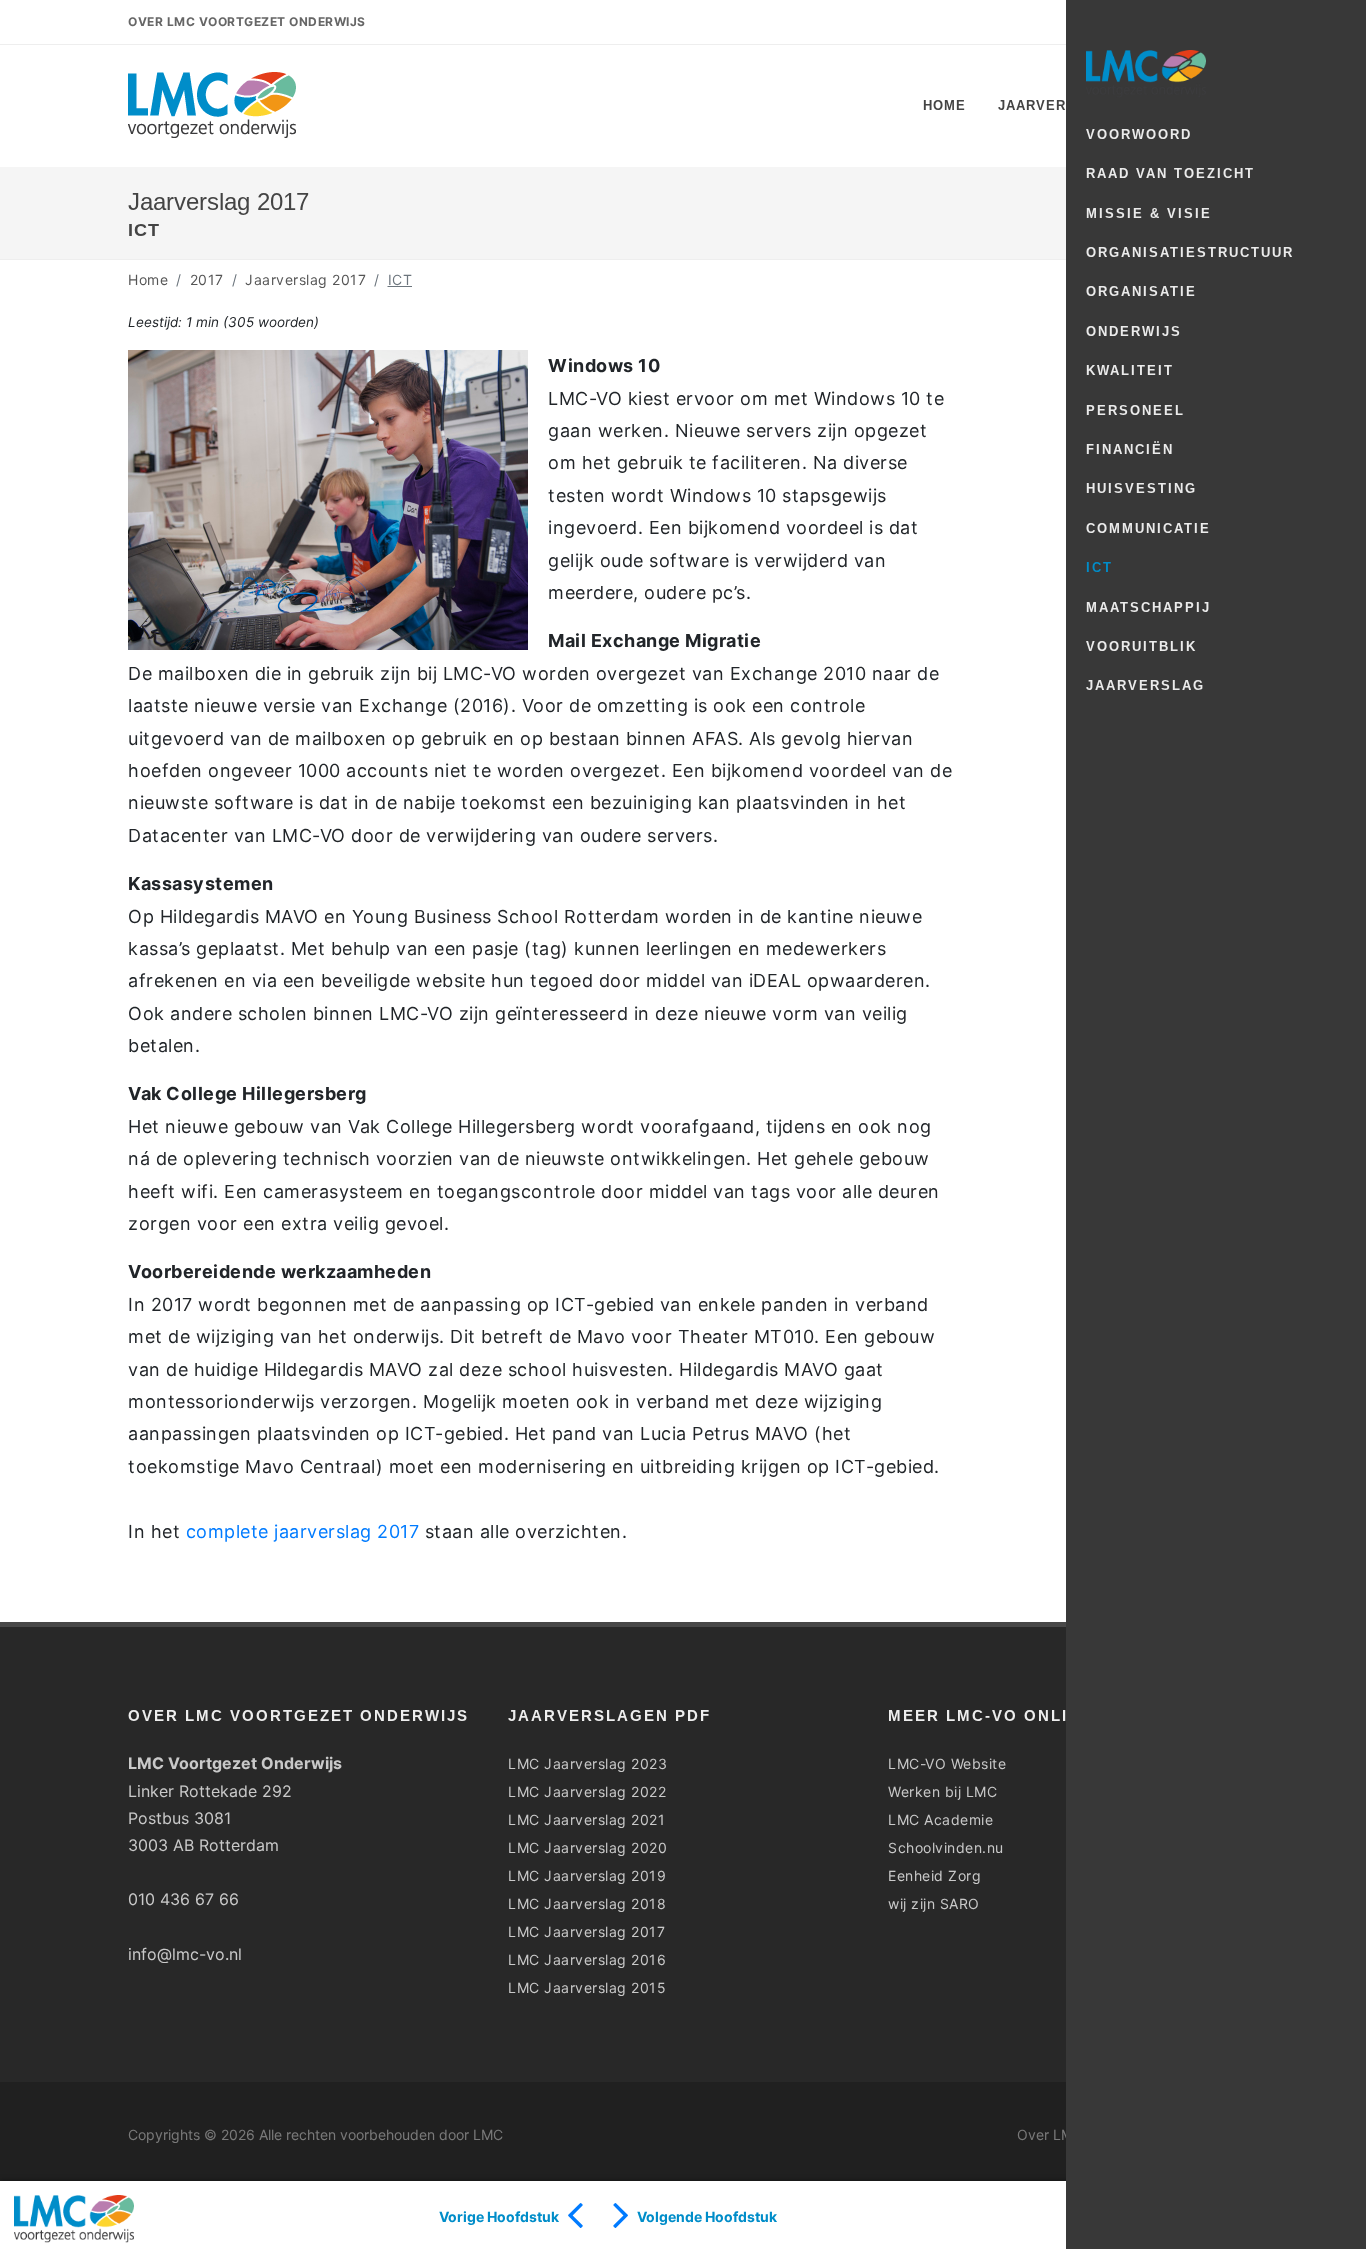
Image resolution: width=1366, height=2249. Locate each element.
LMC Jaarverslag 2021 (586, 1819)
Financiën (1130, 449)
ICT (1099, 567)
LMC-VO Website (947, 1763)
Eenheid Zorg (934, 1875)
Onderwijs (1134, 331)
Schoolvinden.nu (946, 1847)
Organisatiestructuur (1190, 252)
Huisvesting (1141, 488)
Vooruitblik (1141, 646)
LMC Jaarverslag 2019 (587, 1875)
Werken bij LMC (942, 1791)
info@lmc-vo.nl (185, 1954)
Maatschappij (1148, 607)
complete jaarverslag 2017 (303, 1531)
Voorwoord (1139, 134)
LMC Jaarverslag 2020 (587, 1847)
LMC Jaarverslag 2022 (587, 1791)
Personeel (1135, 410)
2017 (207, 279)
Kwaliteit (1130, 370)
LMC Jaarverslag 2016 (587, 1959)
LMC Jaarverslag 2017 (586, 1931)
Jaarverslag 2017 (305, 279)
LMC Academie (940, 1819)
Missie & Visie (1149, 213)
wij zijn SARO (934, 1903)
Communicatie (1148, 528)
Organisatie (1141, 291)
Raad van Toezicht (1170, 173)
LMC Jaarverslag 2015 (587, 1987)
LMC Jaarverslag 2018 (587, 1903)
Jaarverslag (1145, 685)
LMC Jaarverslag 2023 (587, 1763)
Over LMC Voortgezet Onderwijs (247, 21)
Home (148, 279)
